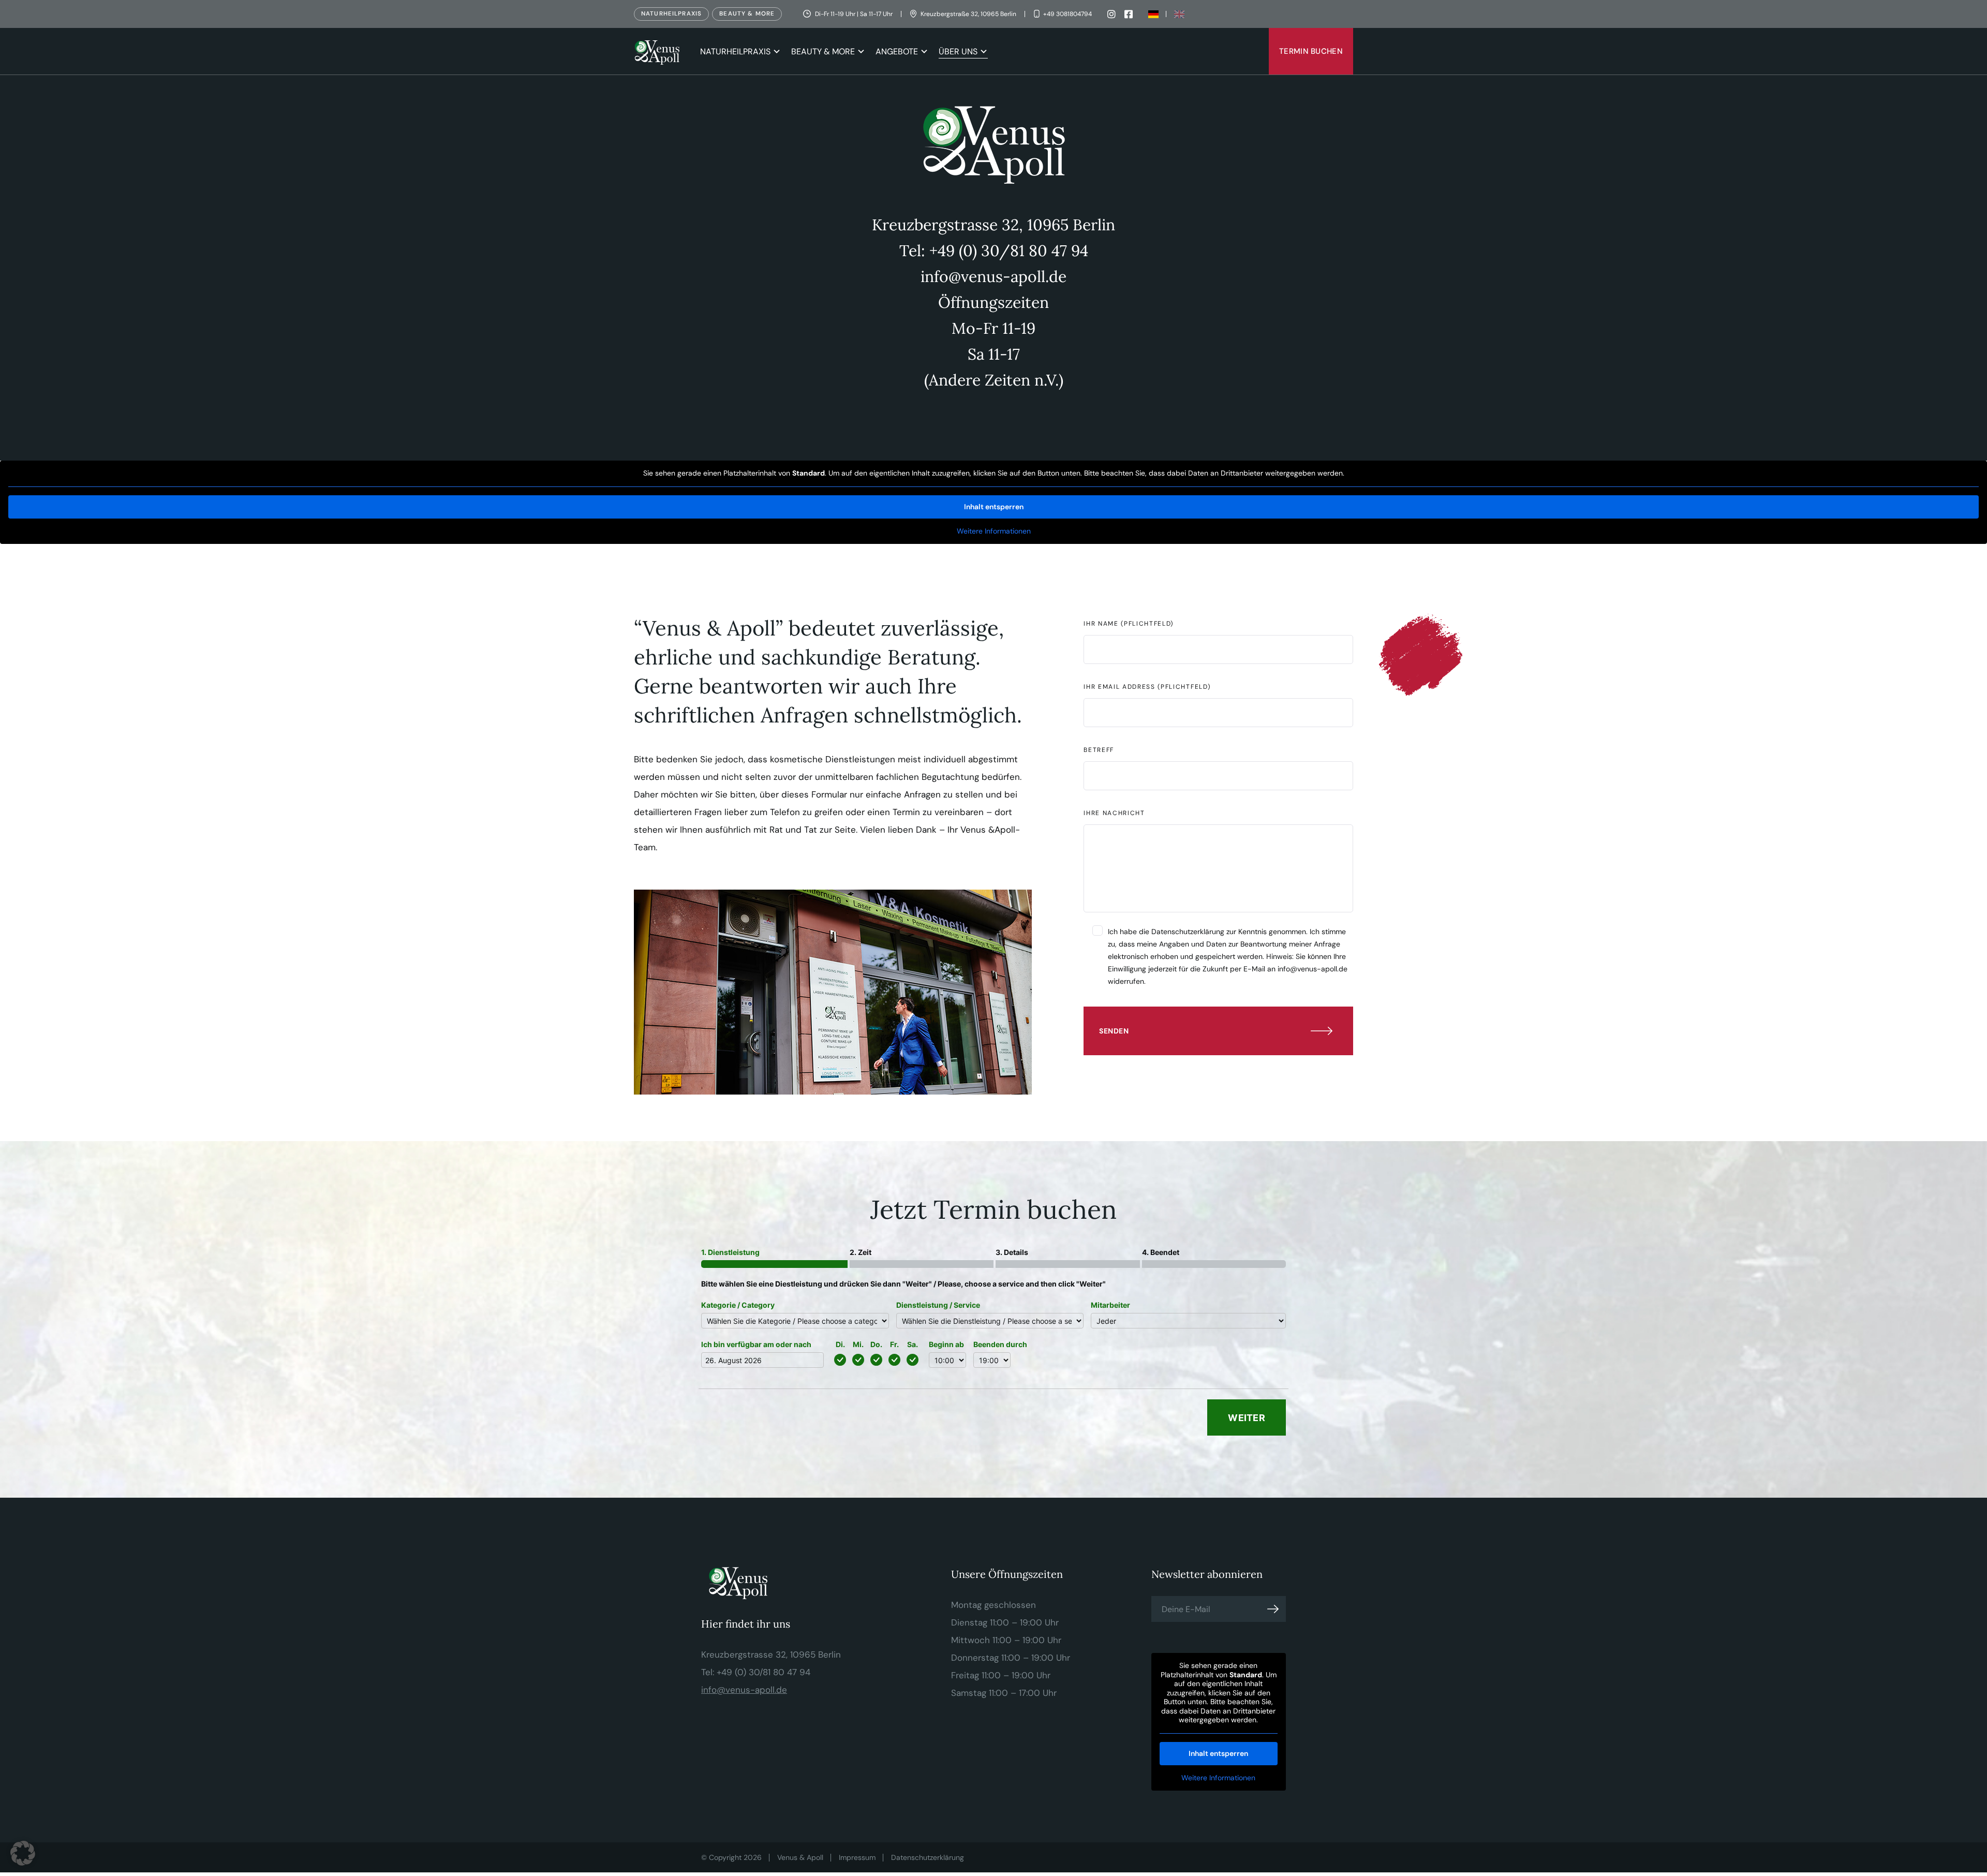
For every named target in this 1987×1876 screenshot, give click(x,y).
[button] (23, 1853)
